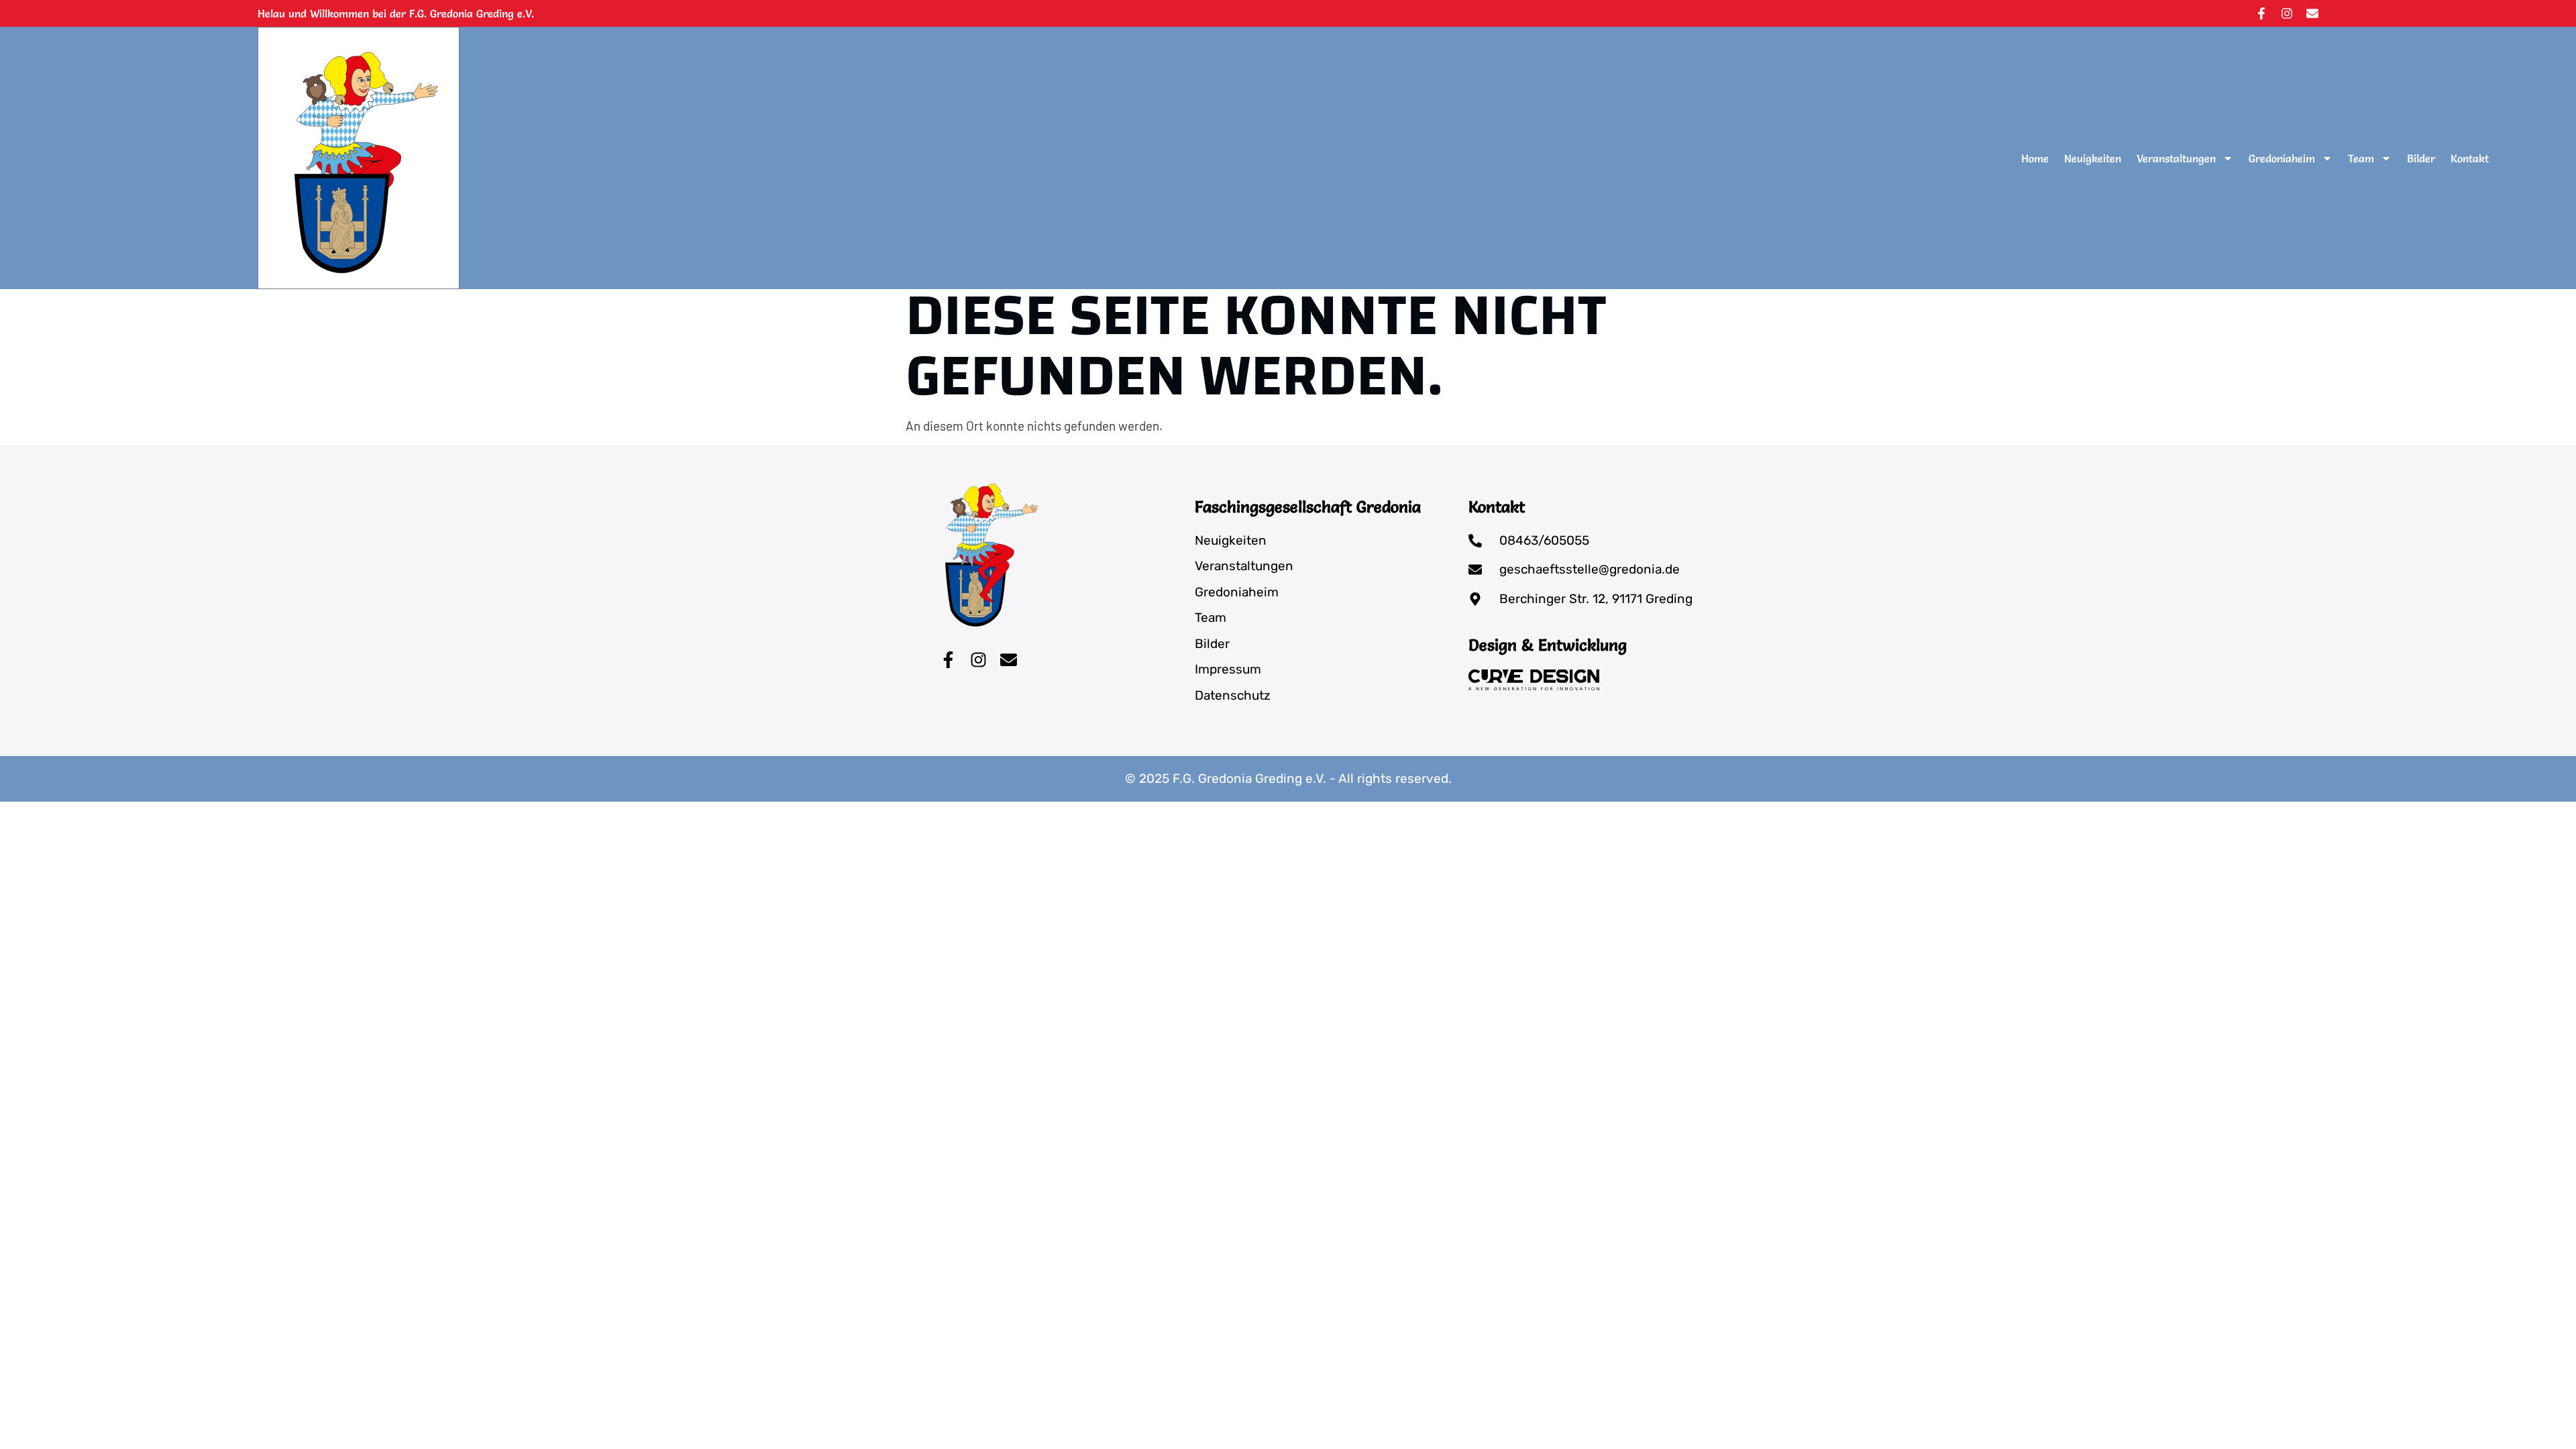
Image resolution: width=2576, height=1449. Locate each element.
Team (2361, 158)
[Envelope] (2312, 13)
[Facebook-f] (2261, 13)
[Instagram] (2287, 13)
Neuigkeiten (2093, 158)
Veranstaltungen (2176, 158)
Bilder (2421, 158)
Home (2035, 158)
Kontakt (2470, 158)
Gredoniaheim (2282, 158)
